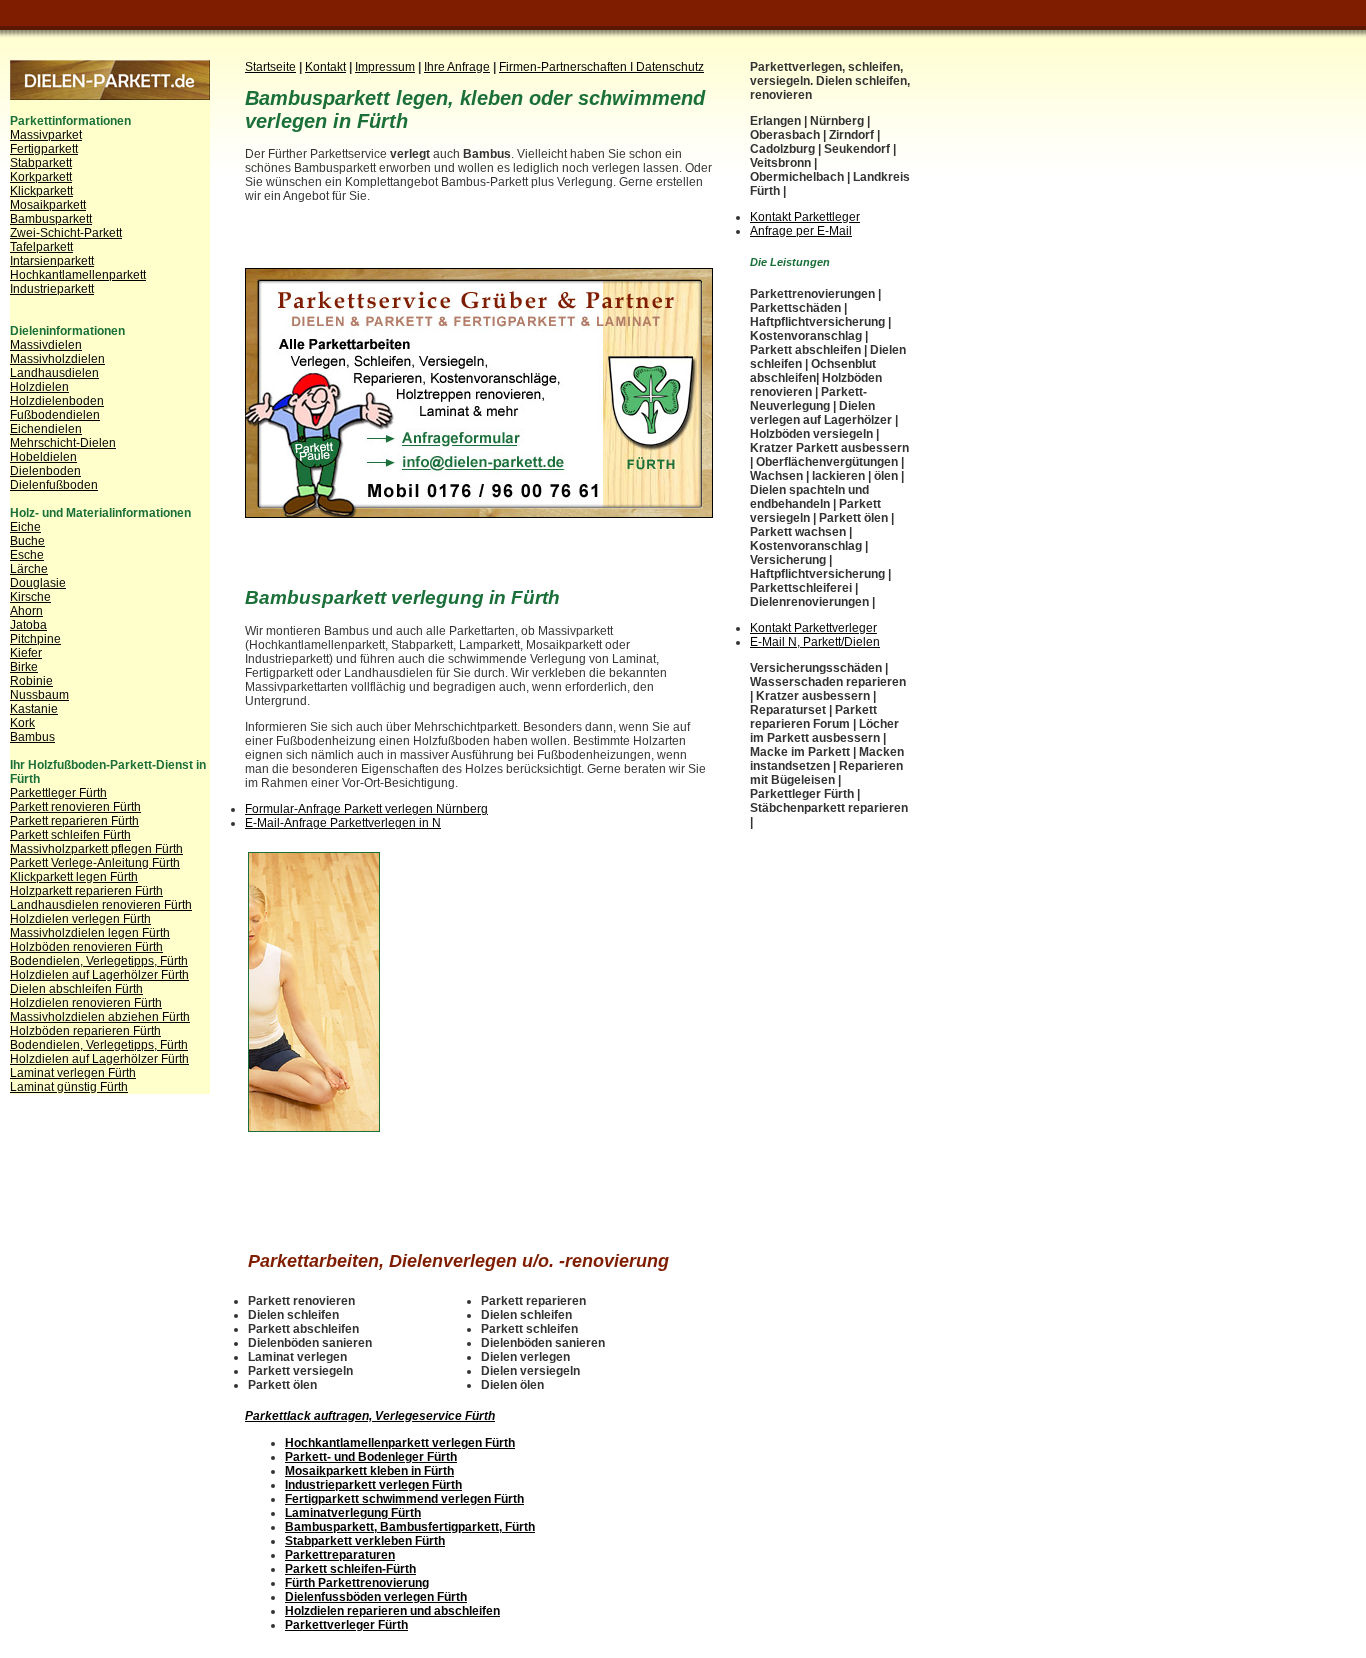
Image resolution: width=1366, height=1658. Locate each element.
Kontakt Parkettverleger (813, 628)
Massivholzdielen (57, 359)
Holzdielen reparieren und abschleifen (392, 1611)
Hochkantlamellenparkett (78, 275)
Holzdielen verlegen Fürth (80, 919)
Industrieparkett (52, 289)
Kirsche (30, 597)
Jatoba (28, 625)
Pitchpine (35, 639)
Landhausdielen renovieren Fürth (101, 905)
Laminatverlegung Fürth (353, 1513)
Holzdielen (39, 387)
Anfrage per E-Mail (801, 231)
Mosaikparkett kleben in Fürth (369, 1471)
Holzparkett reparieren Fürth (86, 891)
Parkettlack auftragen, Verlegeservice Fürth (370, 1416)
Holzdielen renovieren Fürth (86, 1003)
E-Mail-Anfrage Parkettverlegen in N (343, 823)
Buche (27, 541)
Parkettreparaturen (340, 1555)
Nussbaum (39, 695)
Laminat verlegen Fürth (73, 1073)
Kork (22, 723)
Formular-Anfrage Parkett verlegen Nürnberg (366, 809)
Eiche (25, 527)
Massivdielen (46, 345)
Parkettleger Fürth (58, 793)
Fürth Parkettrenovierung (357, 1583)
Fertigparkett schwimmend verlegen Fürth (404, 1499)
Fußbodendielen (55, 415)
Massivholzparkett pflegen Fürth (96, 849)
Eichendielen (46, 429)
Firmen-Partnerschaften (564, 67)
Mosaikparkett (48, 205)
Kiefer (26, 653)
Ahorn (26, 611)
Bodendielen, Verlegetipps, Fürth (99, 961)
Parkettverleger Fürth (346, 1625)
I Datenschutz (667, 67)
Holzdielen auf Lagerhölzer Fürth (99, 975)
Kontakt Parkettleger (805, 217)
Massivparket (46, 135)
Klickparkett (41, 191)
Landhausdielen (54, 373)
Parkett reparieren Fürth (74, 821)
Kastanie (34, 709)
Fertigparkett (44, 149)
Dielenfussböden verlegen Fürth (376, 1597)
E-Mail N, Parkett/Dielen (815, 642)
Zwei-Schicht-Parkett (66, 233)
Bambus (32, 737)
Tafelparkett (41, 247)
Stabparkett (41, 163)
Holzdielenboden (57, 401)
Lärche (29, 569)
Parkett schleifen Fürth (70, 835)
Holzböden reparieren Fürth (85, 1031)
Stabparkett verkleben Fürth (365, 1541)
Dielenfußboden (54, 485)
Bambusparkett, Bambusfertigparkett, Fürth (410, 1527)
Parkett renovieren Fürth (75, 807)
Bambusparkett (51, 219)
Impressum (385, 67)
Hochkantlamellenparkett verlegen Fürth (400, 1443)
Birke (24, 667)
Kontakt (325, 67)
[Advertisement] (479, 248)
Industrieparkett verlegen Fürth (373, 1485)
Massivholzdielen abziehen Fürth (100, 1017)
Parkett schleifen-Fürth (350, 1569)
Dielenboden (45, 471)
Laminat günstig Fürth (69, 1087)
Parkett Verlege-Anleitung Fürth (95, 863)
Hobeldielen (43, 457)
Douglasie (38, 583)
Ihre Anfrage (457, 67)
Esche (27, 555)
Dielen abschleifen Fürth (76, 989)
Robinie (31, 681)
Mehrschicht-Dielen (63, 443)
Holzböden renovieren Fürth (86, 947)
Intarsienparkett (52, 261)
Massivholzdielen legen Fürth (90, 933)
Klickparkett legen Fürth (74, 877)
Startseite (270, 67)
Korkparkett (41, 177)
